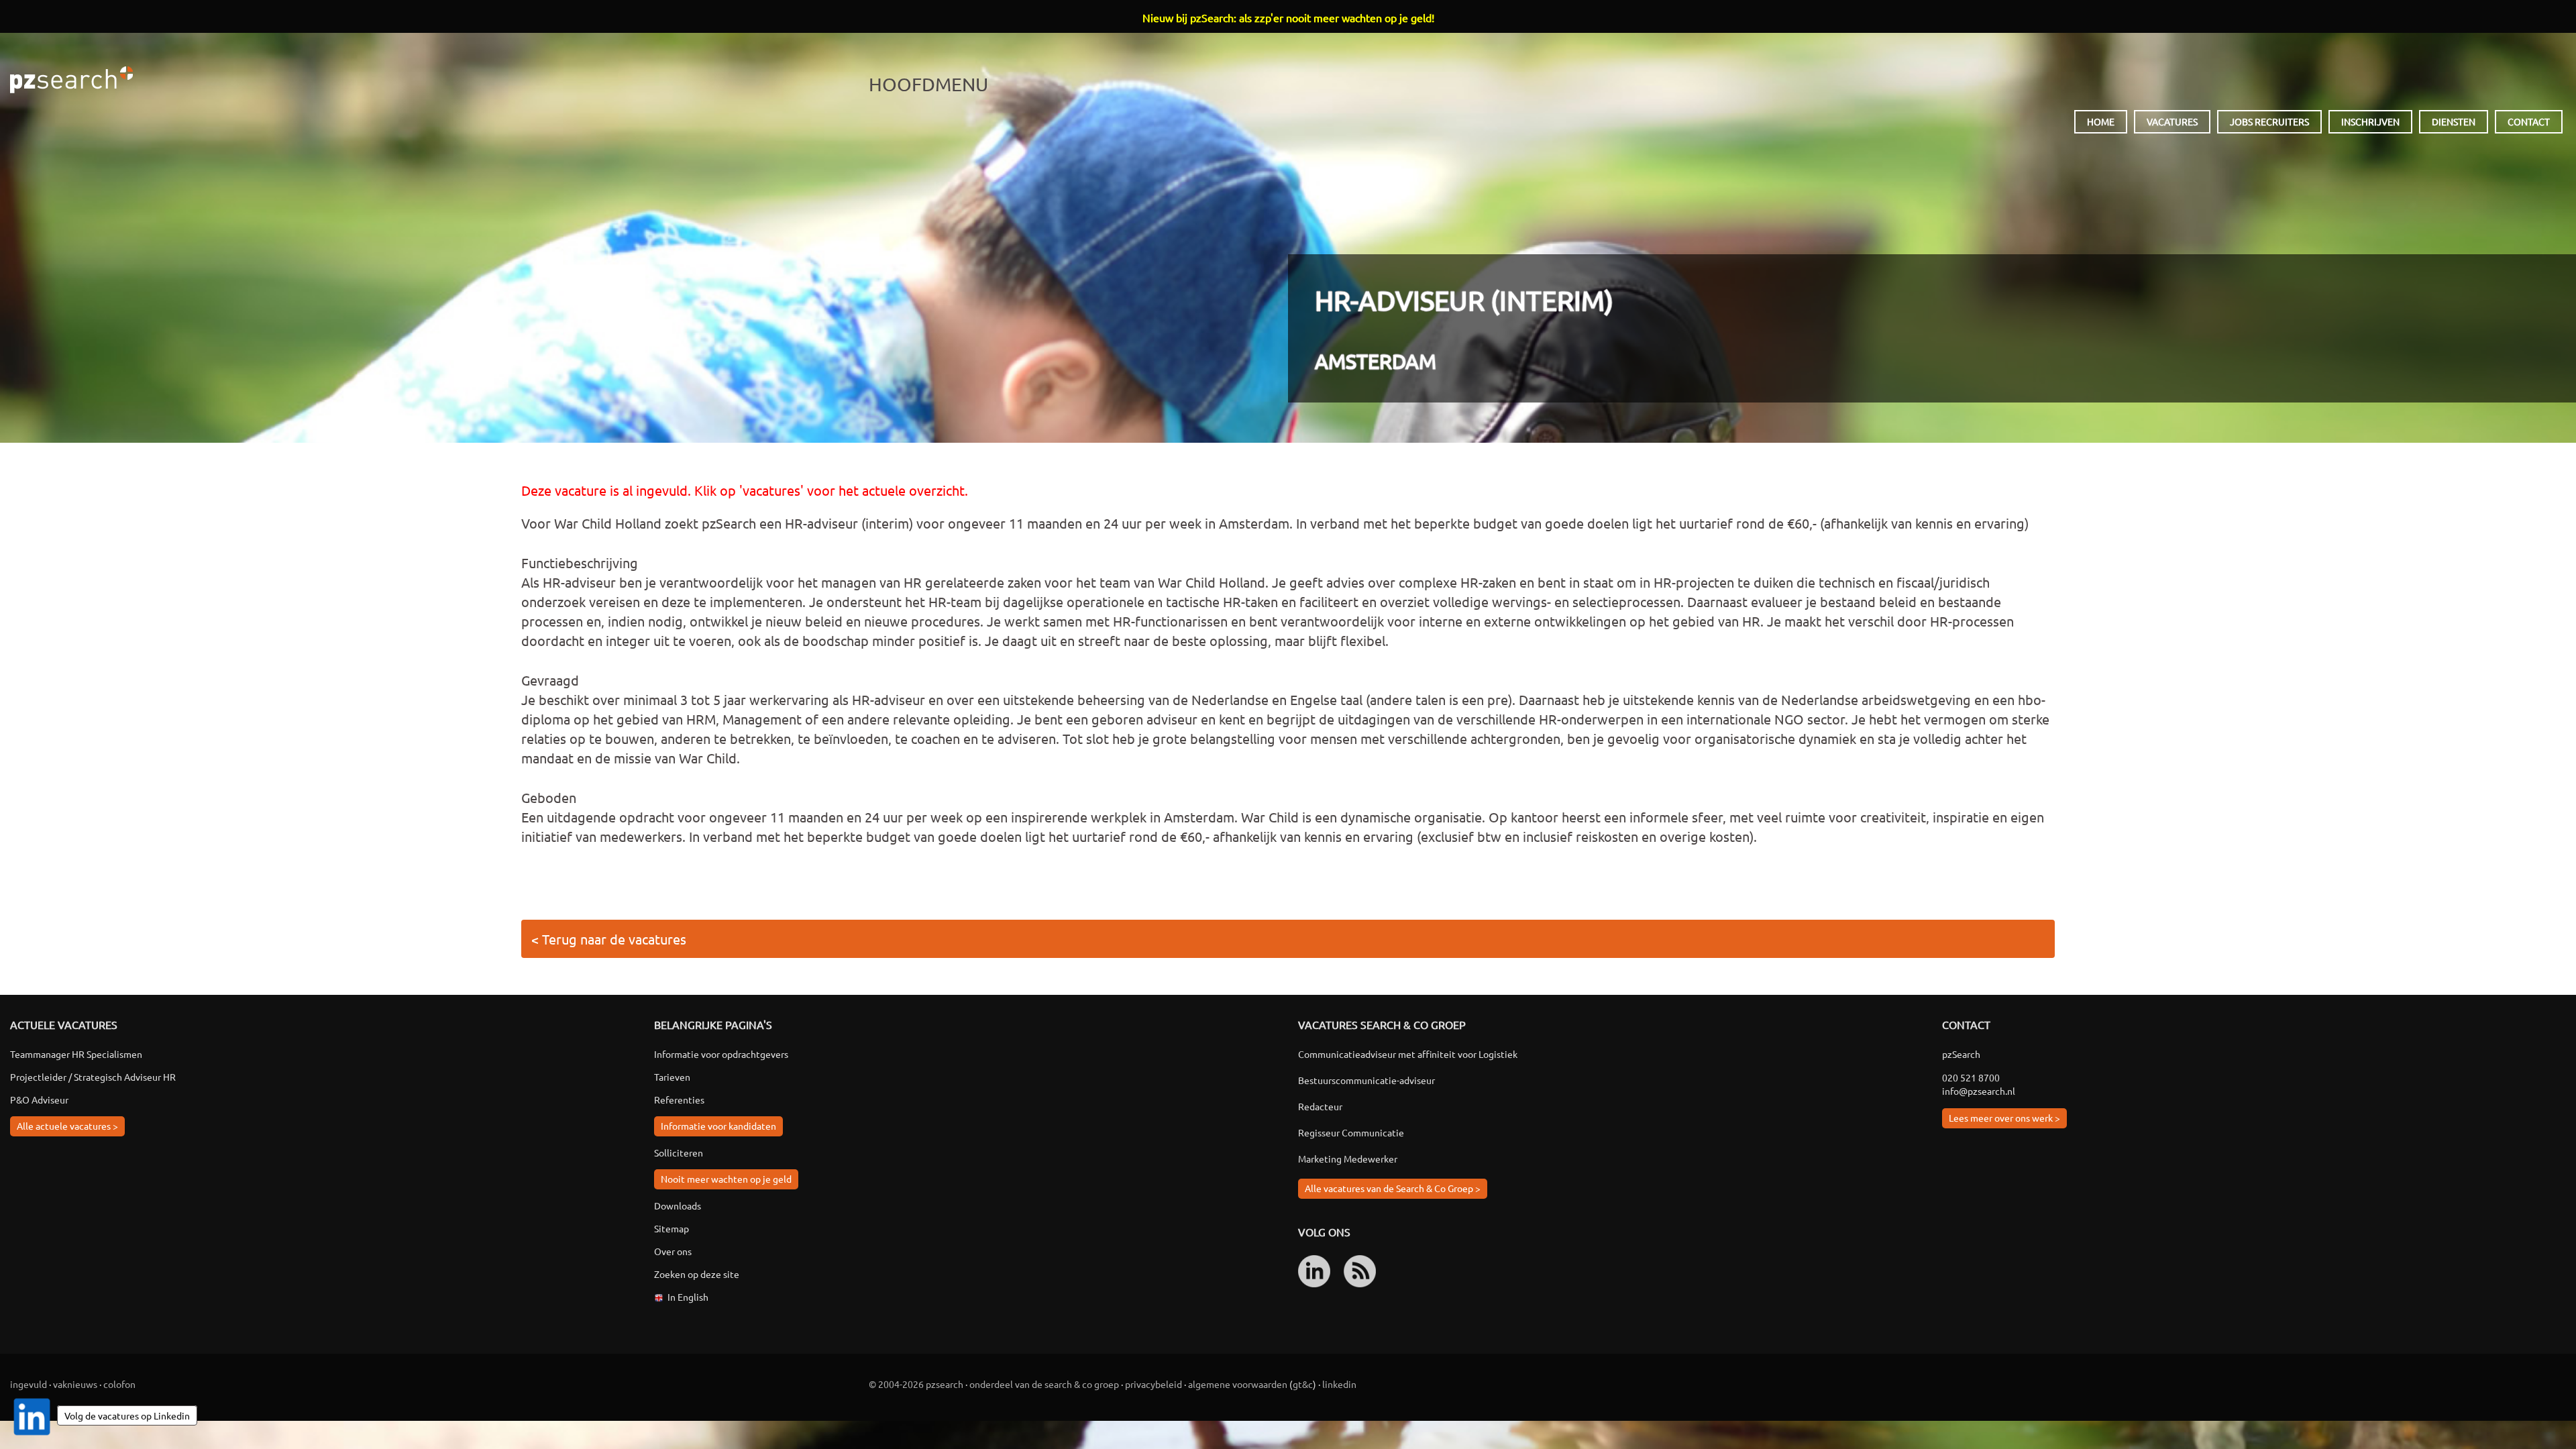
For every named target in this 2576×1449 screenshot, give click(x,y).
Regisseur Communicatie (1351, 1132)
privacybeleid (1153, 1384)
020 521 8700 (1971, 1077)
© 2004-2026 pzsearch (916, 1384)
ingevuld (29, 1384)
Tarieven (672, 1077)
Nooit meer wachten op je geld (726, 1179)
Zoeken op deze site (697, 1274)
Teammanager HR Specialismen (76, 1054)
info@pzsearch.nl (1979, 1091)
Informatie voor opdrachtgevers (721, 1054)
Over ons (673, 1251)
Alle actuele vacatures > (67, 1126)
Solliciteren (679, 1152)
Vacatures (2172, 121)
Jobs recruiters (2269, 121)
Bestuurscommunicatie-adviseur (1366, 1080)
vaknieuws (75, 1384)
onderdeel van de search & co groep (1044, 1384)
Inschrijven (2370, 121)
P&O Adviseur (39, 1099)
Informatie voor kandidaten (718, 1126)
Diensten (2454, 121)
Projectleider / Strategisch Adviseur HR (93, 1077)
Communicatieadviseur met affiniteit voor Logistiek (1408, 1054)
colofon (119, 1384)
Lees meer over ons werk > (2004, 1118)
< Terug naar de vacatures (609, 939)
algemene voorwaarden (1238, 1384)
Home (2101, 121)
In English (688, 1297)
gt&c (1303, 1384)
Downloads (678, 1205)
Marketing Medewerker (1348, 1159)
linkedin (1339, 1384)
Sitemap (672, 1228)
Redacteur (1320, 1106)
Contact (2529, 121)
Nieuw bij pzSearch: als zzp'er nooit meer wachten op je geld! (1288, 17)
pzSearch (71, 80)
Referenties (679, 1099)
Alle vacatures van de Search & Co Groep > (1393, 1188)
